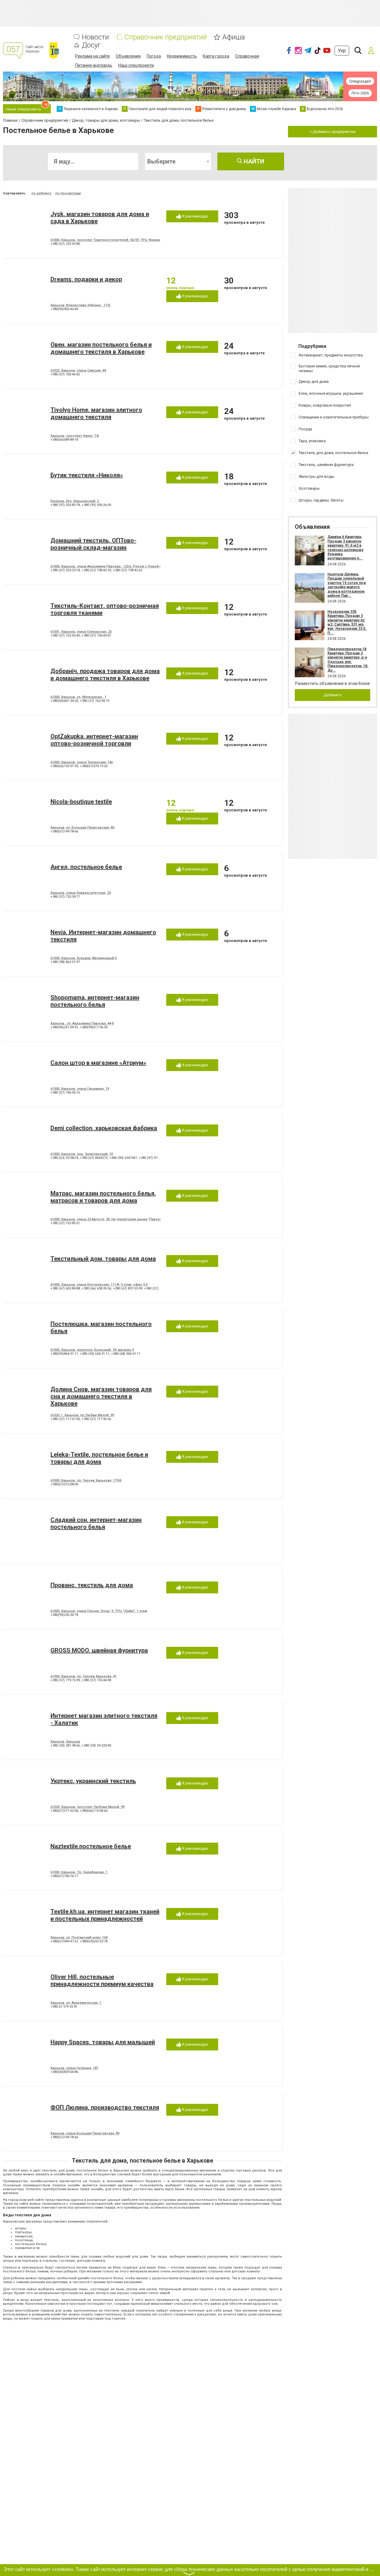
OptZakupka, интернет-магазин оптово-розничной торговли (94, 740)
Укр (342, 51)
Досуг (91, 45)
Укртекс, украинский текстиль (93, 1781)
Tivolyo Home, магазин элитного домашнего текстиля (96, 413)
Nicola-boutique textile (81, 802)
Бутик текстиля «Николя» (87, 475)
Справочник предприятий (166, 37)
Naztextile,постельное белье (91, 1846)
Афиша (234, 37)
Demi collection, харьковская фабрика (104, 1128)
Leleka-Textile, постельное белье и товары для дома (99, 1458)
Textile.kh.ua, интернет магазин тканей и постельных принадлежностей (105, 1915)
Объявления (128, 56)
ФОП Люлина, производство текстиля (105, 2107)
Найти (253, 161)
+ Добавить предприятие (332, 132)
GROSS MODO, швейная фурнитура (99, 1650)
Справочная (247, 56)
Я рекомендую (195, 216)
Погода (154, 56)
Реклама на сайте (92, 56)
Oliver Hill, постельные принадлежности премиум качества (102, 1980)
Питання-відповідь (94, 65)
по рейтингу (41, 193)
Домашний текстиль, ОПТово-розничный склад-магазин (93, 544)
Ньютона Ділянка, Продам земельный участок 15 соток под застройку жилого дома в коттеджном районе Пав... (347, 585)
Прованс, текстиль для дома (92, 1585)
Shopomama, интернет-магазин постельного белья (95, 1001)
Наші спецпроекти (136, 65)
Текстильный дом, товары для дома (103, 1259)
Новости (95, 37)
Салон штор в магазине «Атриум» (98, 1063)
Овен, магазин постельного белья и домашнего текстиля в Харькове (101, 348)
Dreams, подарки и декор (86, 279)
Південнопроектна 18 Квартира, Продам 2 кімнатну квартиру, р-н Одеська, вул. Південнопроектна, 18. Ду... (348, 660)
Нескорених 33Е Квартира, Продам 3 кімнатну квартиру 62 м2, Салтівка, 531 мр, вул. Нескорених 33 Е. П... (347, 622)
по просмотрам (68, 193)
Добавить (333, 695)
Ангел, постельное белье (86, 867)
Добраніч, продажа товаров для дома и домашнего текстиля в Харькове (105, 675)
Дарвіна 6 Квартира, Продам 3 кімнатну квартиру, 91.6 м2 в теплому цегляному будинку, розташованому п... (345, 548)
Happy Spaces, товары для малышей (103, 2042)
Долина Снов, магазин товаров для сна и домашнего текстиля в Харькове (101, 1396)
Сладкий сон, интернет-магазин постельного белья (96, 1523)
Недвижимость (182, 56)
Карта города (216, 56)
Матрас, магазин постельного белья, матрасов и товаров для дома (103, 1197)
